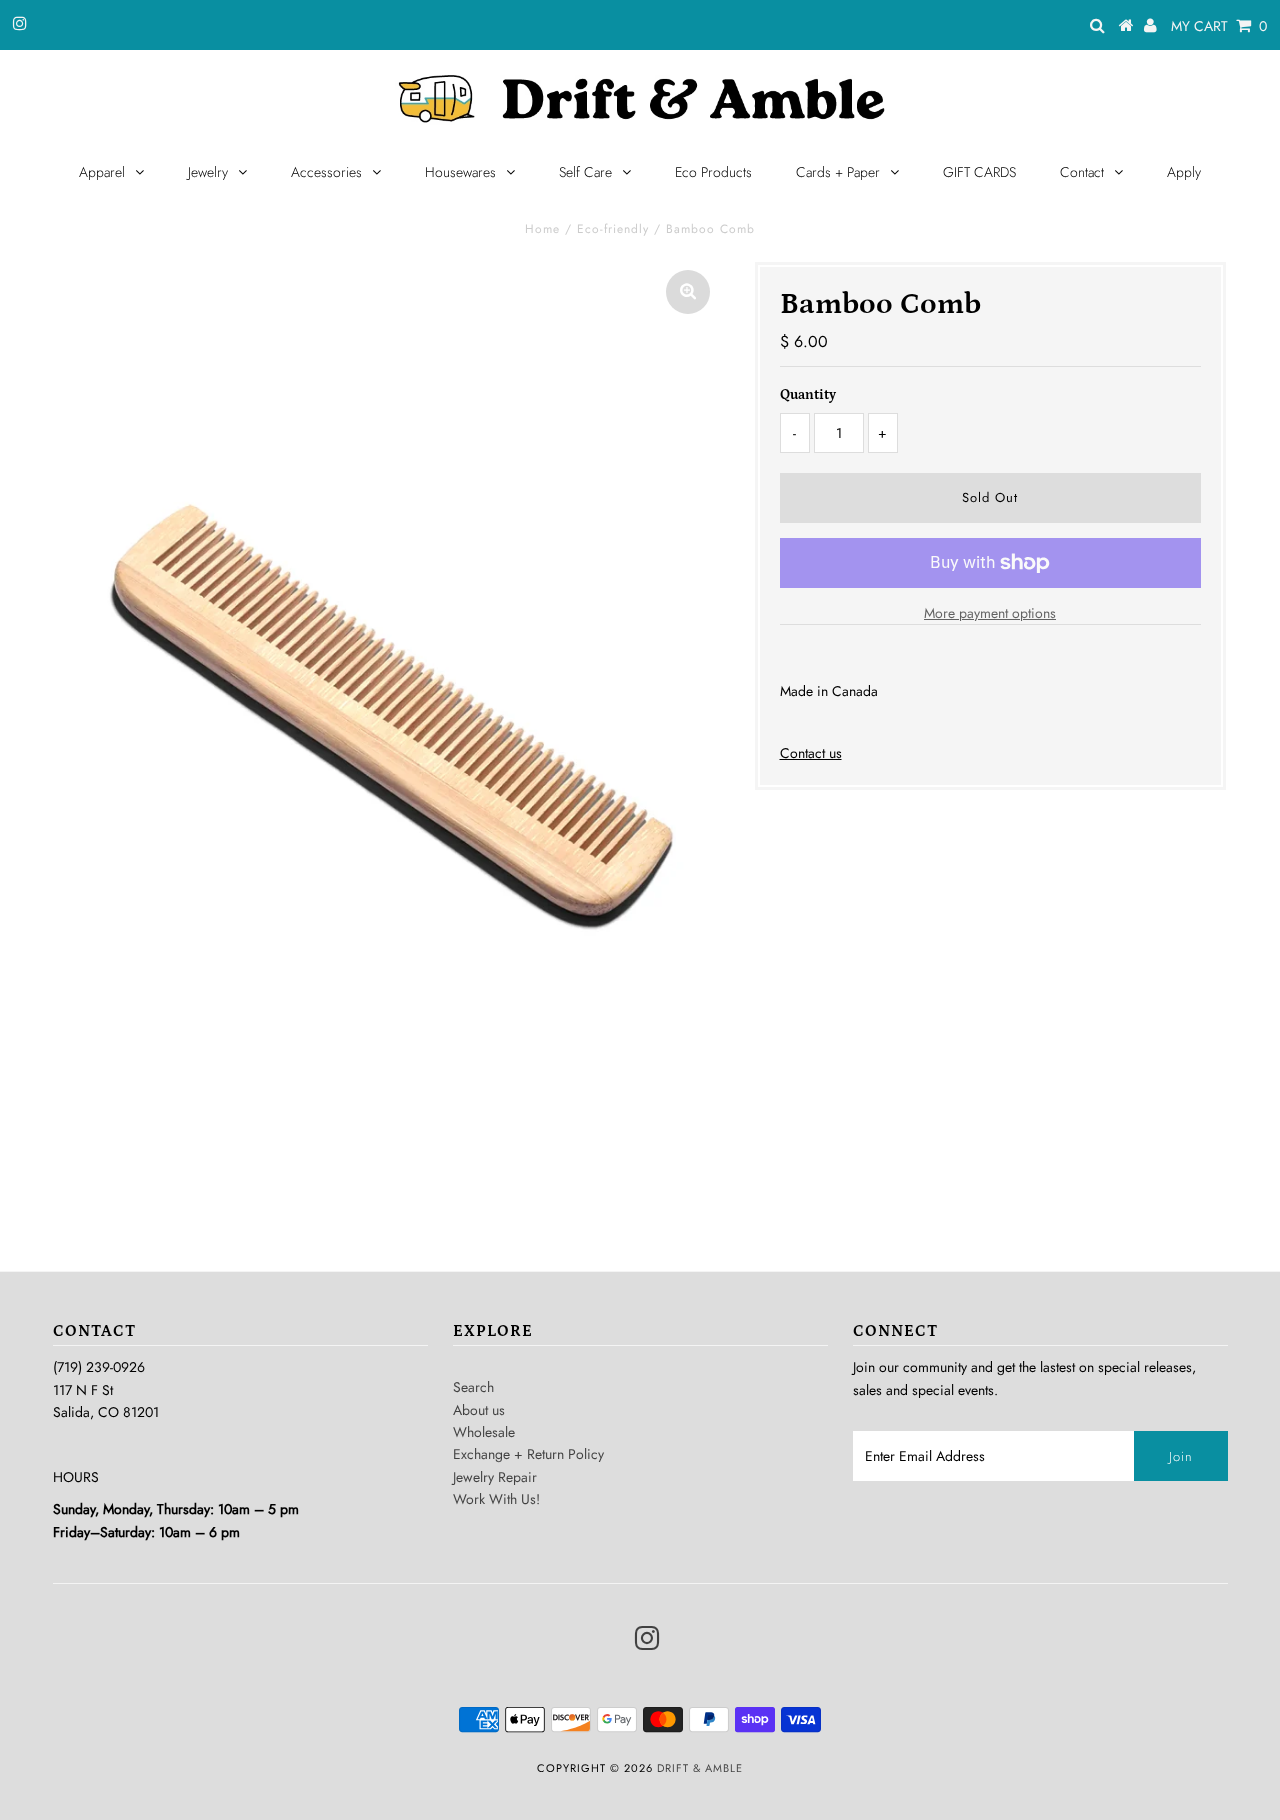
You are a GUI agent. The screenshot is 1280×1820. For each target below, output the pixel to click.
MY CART (1219, 26)
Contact (1082, 172)
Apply (1184, 172)
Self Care (585, 172)
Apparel (102, 172)
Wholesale (484, 1432)
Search (473, 1387)
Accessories (326, 172)
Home (542, 229)
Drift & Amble (700, 1768)
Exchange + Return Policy (528, 1454)
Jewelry (208, 172)
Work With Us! (496, 1499)
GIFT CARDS (979, 172)
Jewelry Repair (495, 1477)
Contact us (811, 753)
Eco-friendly (613, 229)
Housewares (460, 172)
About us (479, 1410)
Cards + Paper (838, 172)
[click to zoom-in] (688, 292)
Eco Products (713, 172)
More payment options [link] (990, 613)
